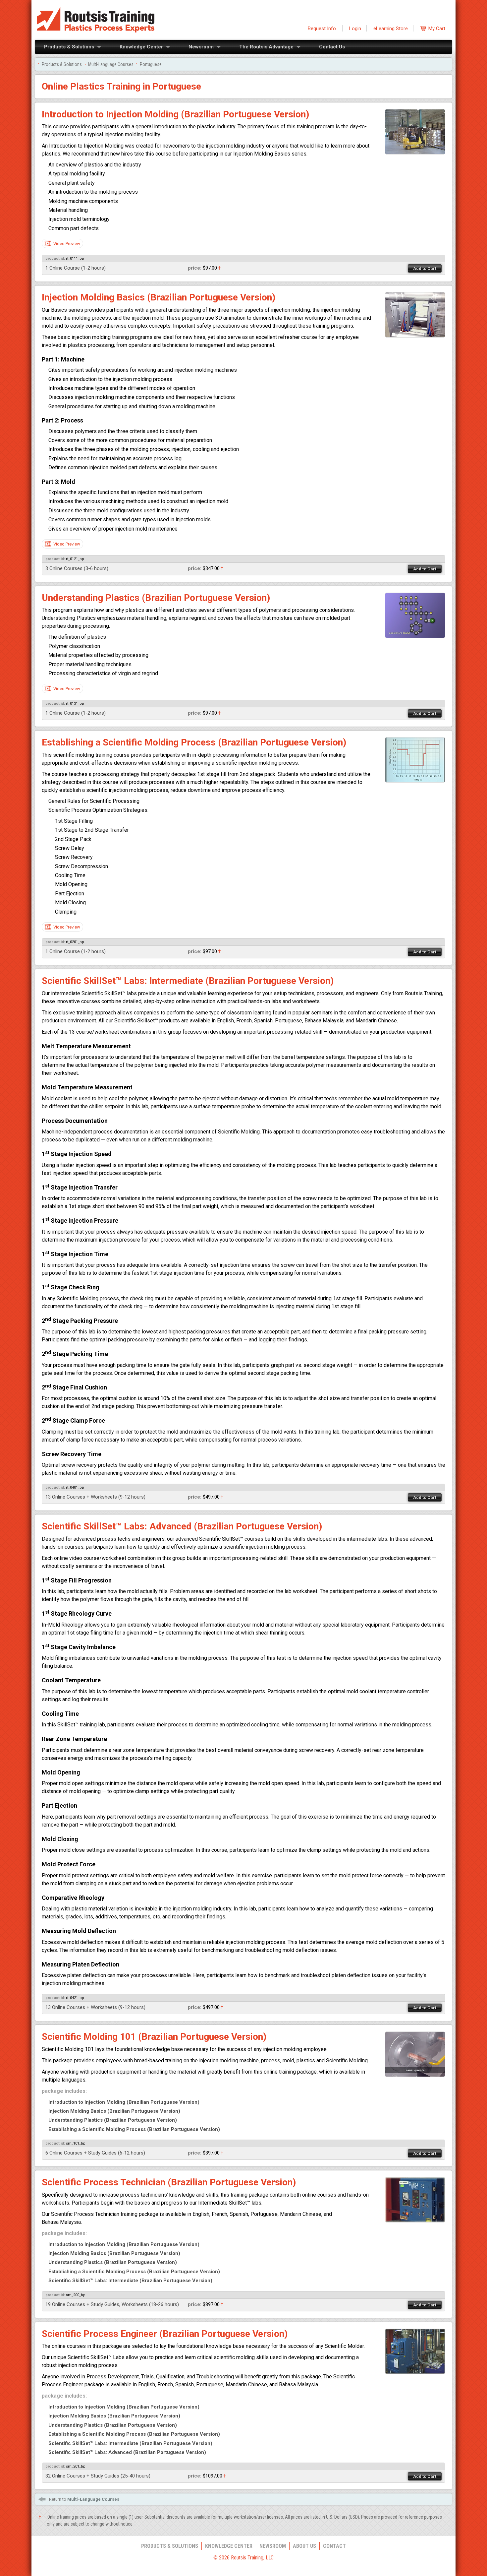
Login (355, 29)
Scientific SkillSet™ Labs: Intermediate (130, 2281)
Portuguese (151, 64)
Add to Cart (425, 268)
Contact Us (332, 47)
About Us (304, 2546)
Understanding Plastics (113, 2120)
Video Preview (67, 244)
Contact (334, 2546)
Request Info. (322, 29)
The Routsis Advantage (266, 47)
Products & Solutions (69, 47)
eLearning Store (391, 29)
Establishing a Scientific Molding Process (134, 2129)
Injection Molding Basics (114, 2111)
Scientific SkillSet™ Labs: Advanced (127, 2452)
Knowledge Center (141, 47)
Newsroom (201, 47)
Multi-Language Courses (111, 64)
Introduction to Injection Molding (124, 2102)
